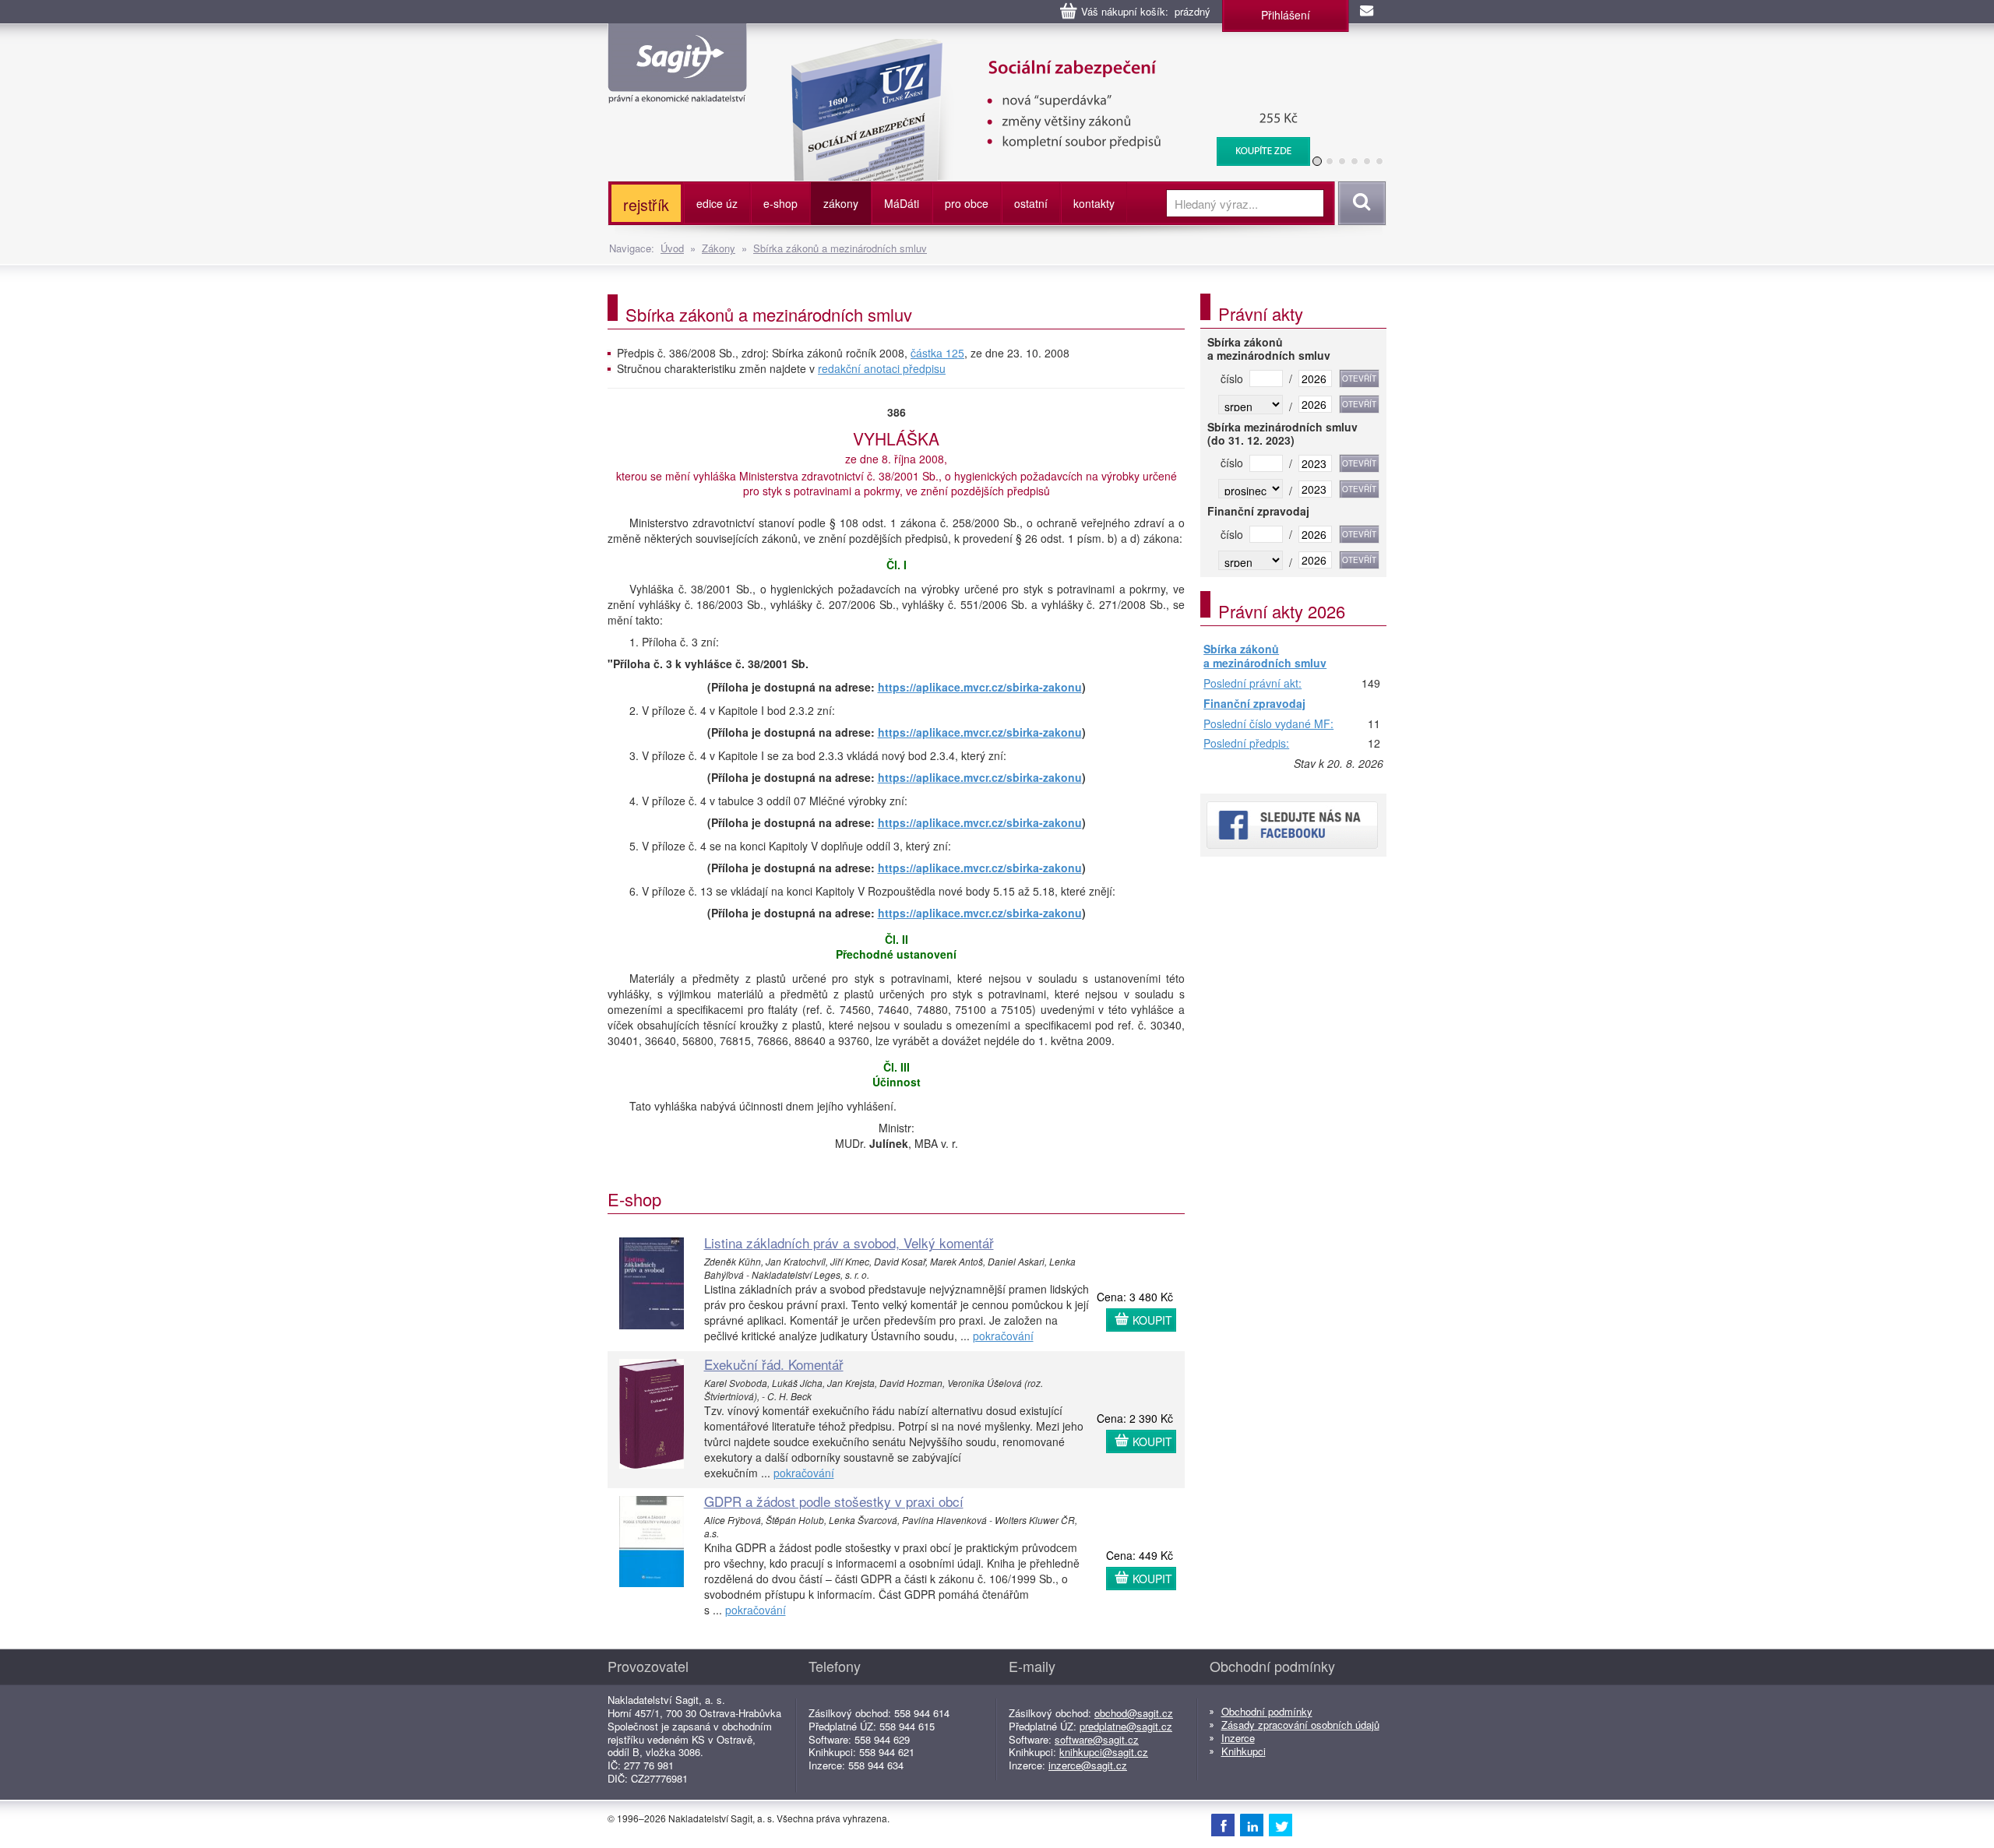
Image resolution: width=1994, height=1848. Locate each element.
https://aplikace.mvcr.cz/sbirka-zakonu (980, 687)
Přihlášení (1286, 15)
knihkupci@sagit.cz (1104, 1752)
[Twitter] (1281, 1825)
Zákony (719, 248)
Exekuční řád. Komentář (774, 1364)
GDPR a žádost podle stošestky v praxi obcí (834, 1501)
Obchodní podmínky (1267, 1711)
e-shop (780, 203)
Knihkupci (1244, 1751)
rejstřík (646, 204)
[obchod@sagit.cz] (1368, 12)
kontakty (1094, 203)
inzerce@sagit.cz (1088, 1765)
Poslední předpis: (1246, 744)
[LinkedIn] (1252, 1825)
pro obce (967, 203)
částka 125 (937, 353)
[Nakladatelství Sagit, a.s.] (677, 90)
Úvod (672, 248)
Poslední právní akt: (1252, 684)
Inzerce (1238, 1738)
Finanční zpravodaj (1254, 704)
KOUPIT (1152, 1320)
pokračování (1003, 1336)
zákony (841, 203)
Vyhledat (1360, 203)
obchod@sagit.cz (1134, 1713)
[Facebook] (1223, 1825)
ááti (902, 203)
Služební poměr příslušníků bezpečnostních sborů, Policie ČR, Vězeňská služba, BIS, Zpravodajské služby (1041, 55)
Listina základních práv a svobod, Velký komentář (849, 1243)
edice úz (717, 203)
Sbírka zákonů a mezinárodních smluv (840, 248)
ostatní (1031, 203)
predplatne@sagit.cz (1126, 1726)
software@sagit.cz (1097, 1739)
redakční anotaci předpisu (882, 368)
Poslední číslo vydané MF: (1268, 724)
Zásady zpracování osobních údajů (1300, 1725)
